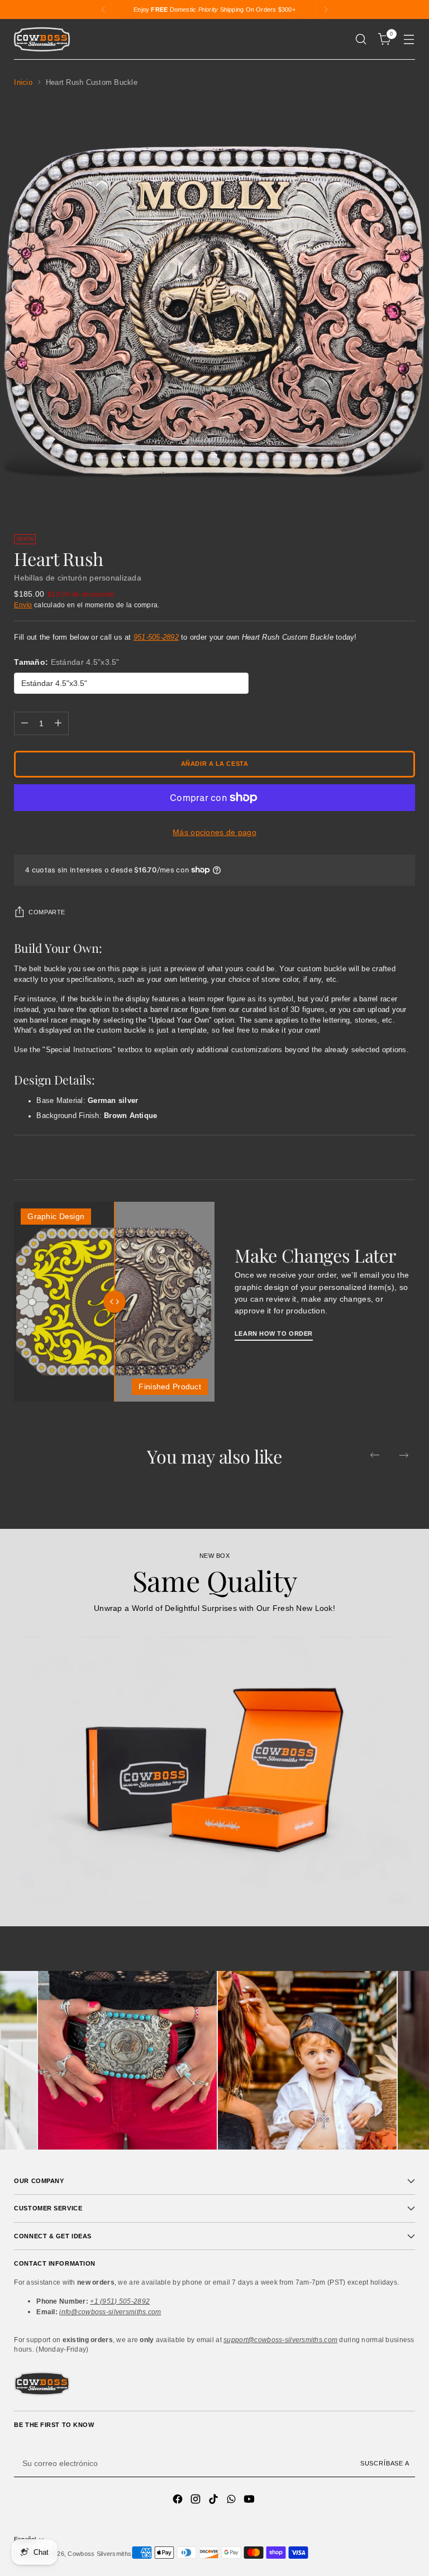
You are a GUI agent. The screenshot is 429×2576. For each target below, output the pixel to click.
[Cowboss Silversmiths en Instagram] (197, 2501)
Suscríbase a (385, 2463)
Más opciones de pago (214, 832)
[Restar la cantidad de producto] (25, 723)
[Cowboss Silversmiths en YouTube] (250, 2501)
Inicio (23, 83)
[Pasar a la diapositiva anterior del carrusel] (375, 1455)
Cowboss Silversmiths (99, 2554)
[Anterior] (103, 9)
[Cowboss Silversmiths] (42, 39)
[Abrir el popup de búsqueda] (361, 39)
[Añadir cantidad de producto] (58, 723)
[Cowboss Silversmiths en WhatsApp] (232, 2501)
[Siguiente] (326, 9)
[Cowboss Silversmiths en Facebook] (179, 2501)
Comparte (47, 912)
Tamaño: (66, 662)
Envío (23, 605)
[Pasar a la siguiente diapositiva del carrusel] (404, 1455)
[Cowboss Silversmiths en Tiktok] (214, 2501)
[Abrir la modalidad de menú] (409, 39)
